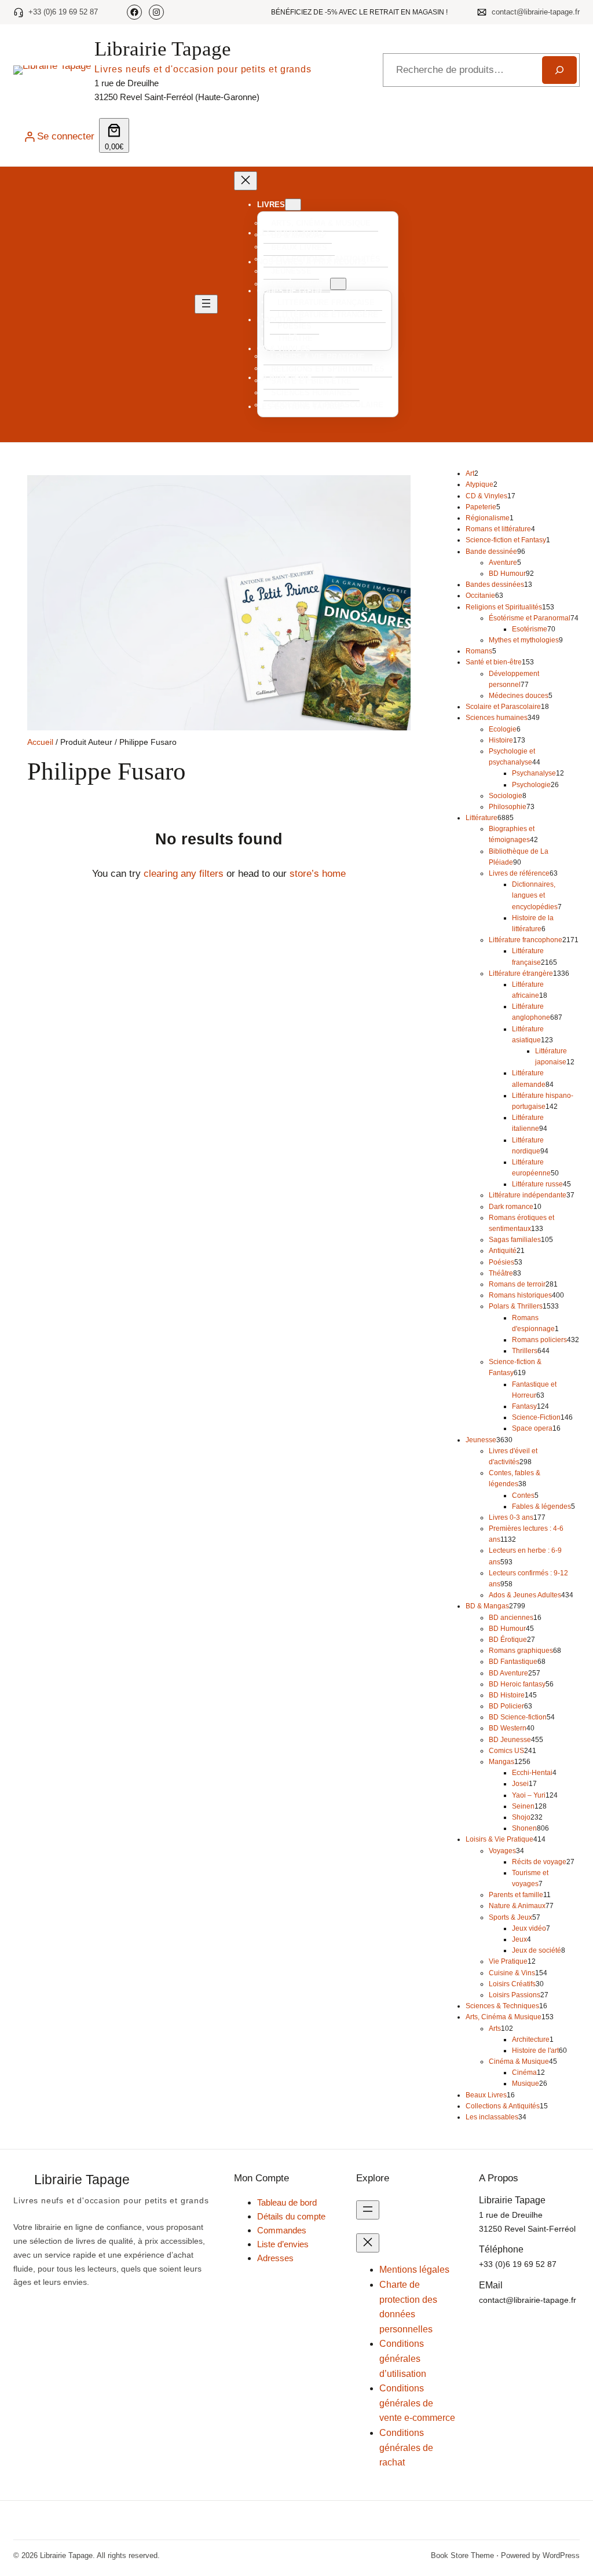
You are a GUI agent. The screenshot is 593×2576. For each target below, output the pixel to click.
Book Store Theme (462, 2555)
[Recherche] (559, 70)
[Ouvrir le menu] (206, 304)
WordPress (561, 2555)
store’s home (318, 873)
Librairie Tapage (163, 49)
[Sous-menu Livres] (293, 205)
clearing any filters (184, 873)
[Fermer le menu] (246, 181)
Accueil (40, 742)
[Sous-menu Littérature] (338, 284)
